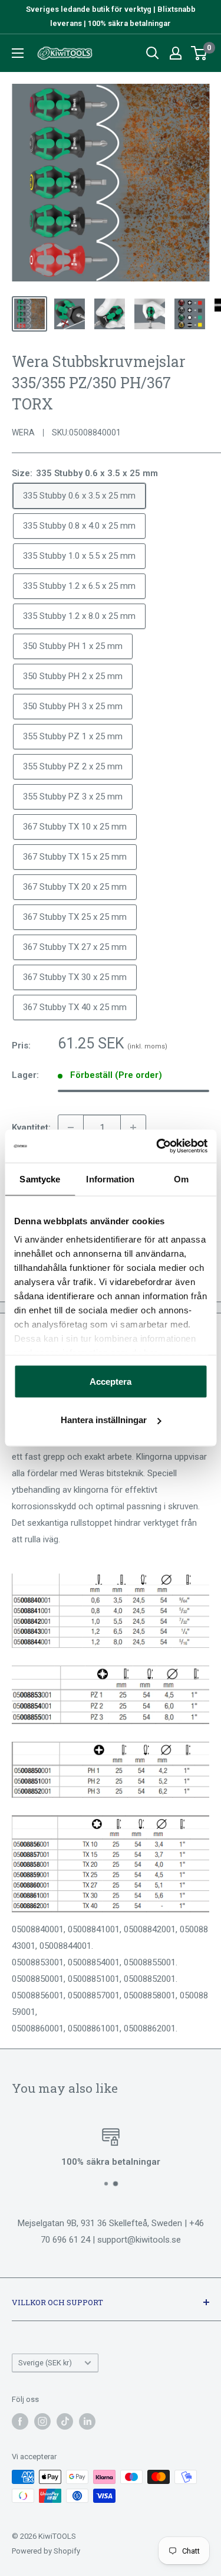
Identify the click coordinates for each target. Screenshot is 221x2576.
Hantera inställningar (104, 1420)
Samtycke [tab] (40, 1179)
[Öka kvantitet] (133, 1128)
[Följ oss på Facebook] (20, 2421)
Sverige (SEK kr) (45, 2363)
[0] (199, 53)
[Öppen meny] (18, 53)
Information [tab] (110, 1179)
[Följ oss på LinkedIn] (87, 2421)
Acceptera (111, 1381)
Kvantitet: (31, 1128)
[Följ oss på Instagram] (42, 2421)
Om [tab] (181, 1179)
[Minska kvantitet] (71, 1128)
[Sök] (153, 53)
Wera (23, 432)
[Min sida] (176, 53)
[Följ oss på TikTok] (65, 2421)
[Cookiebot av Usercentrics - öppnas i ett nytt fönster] (157, 1146)
